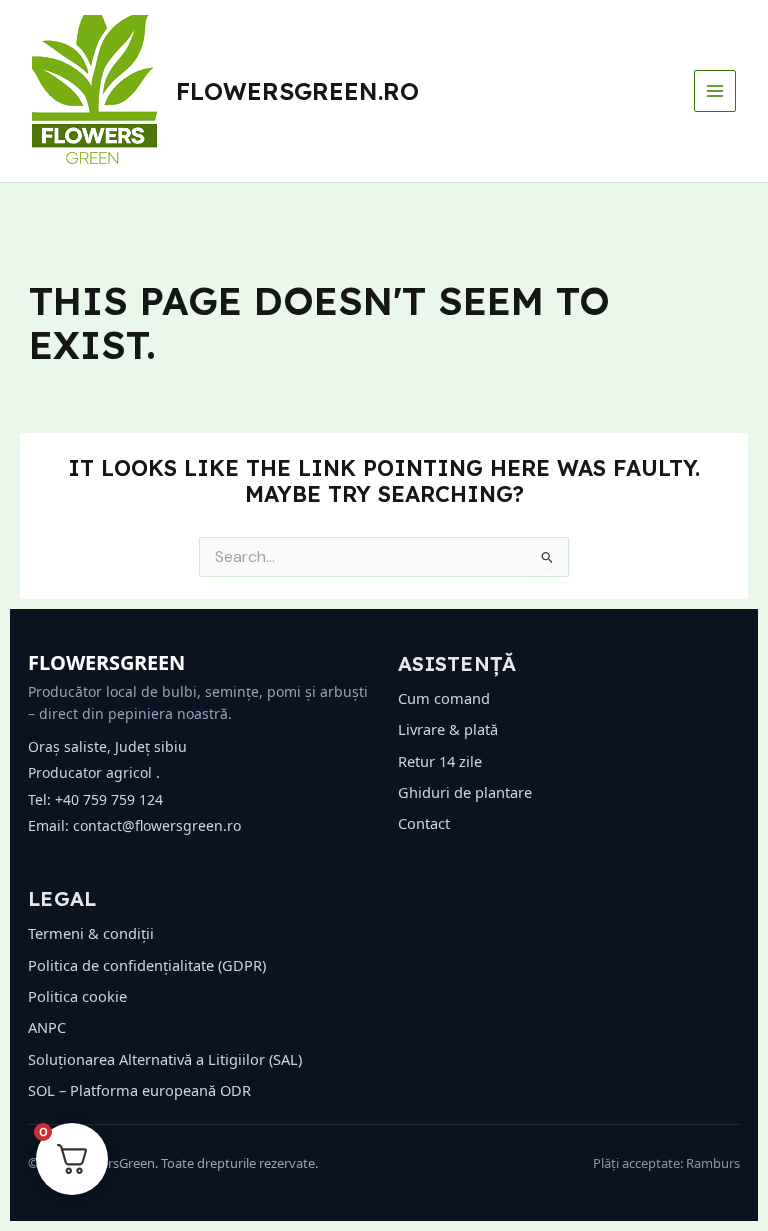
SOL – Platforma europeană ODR (139, 1090)
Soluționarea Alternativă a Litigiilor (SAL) (165, 1059)
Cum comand (444, 698)
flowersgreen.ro (297, 91)
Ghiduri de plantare (465, 792)
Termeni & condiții (91, 933)
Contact (424, 823)
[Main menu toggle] (715, 91)
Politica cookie (77, 996)
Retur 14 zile (440, 761)
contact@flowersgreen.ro (157, 825)
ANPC (47, 1027)
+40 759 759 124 (109, 799)
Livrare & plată (448, 729)
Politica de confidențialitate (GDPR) (147, 965)
